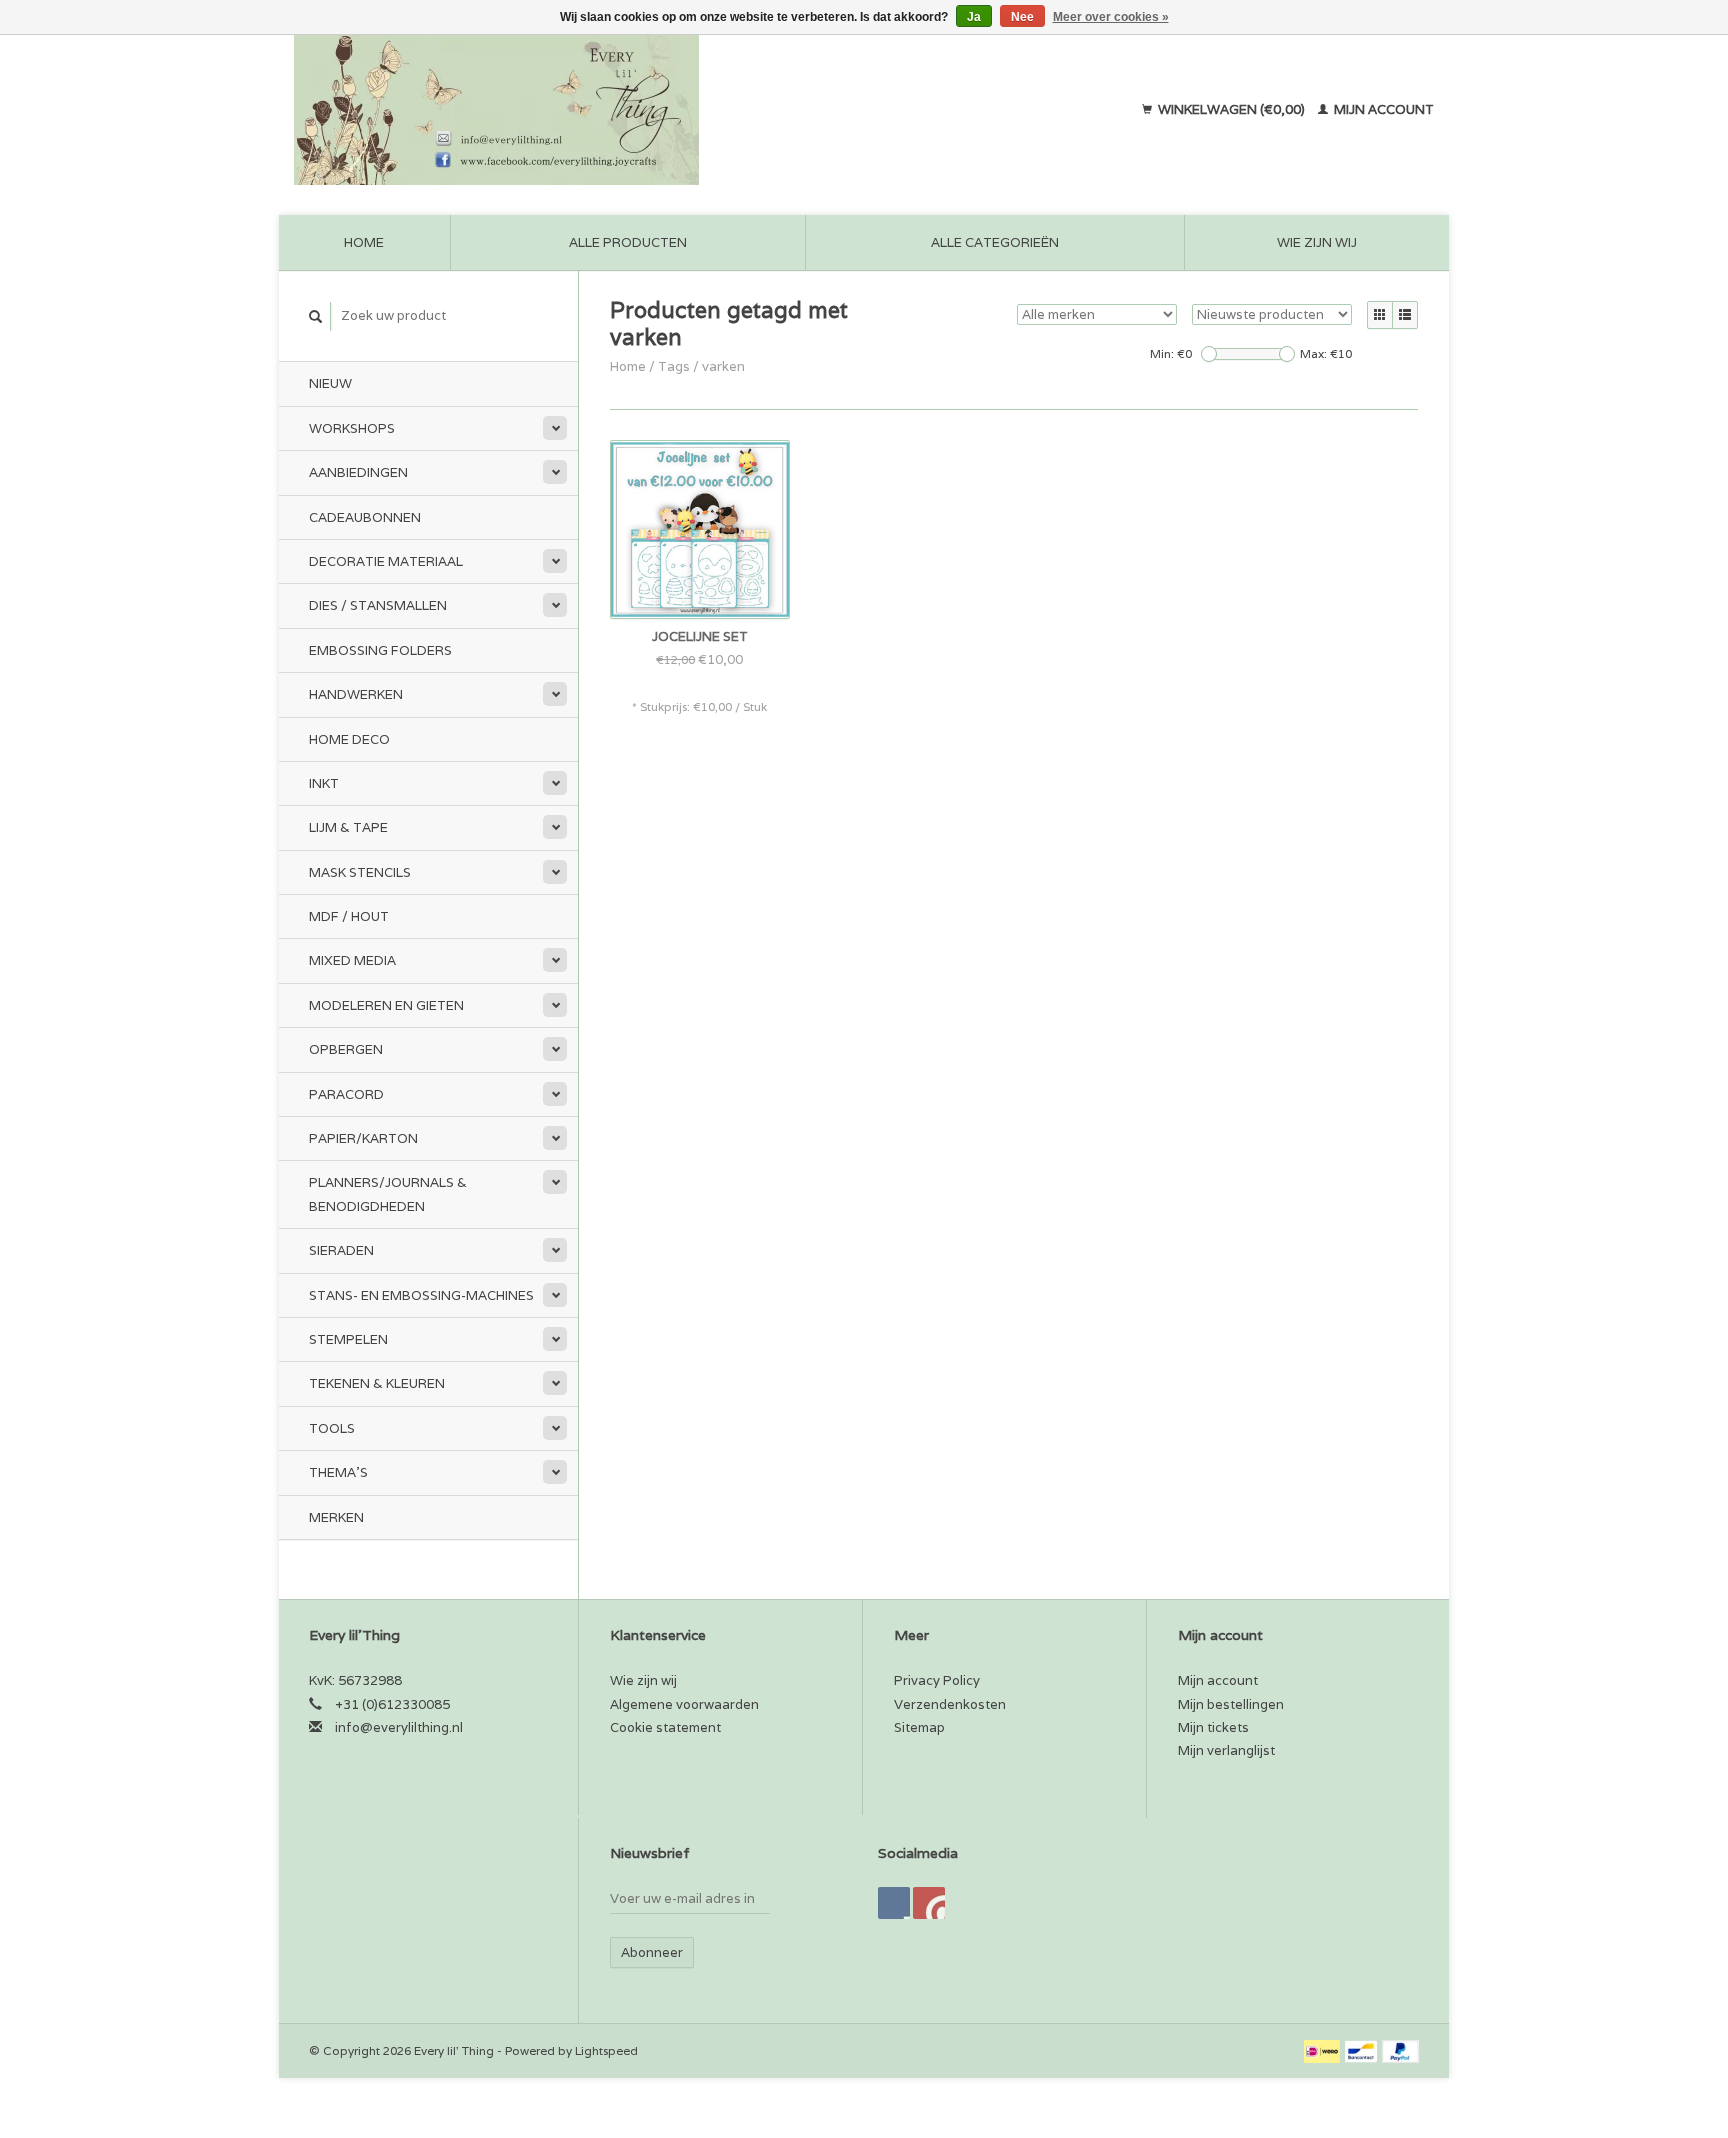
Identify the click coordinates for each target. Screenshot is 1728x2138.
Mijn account (1382, 109)
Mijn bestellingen (1231, 1704)
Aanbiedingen (358, 472)
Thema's (338, 1472)
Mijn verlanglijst (1226, 1750)
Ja (974, 17)
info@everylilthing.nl (399, 1727)
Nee (1022, 17)
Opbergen (346, 1049)
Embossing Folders (380, 650)
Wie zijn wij (1317, 242)
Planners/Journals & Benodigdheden (388, 1194)
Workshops (352, 428)
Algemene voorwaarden (684, 1704)
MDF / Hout (349, 916)
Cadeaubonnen (365, 517)
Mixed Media (352, 960)
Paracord (346, 1094)
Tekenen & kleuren (377, 1383)
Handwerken (356, 694)
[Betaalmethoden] (1323, 2050)
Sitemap (919, 1727)
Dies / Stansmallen (378, 605)
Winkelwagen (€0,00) (1231, 109)
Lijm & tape (348, 827)
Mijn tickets (1213, 1727)
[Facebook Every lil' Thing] (894, 1903)
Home (364, 242)
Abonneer (652, 1952)
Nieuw (330, 383)
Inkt (324, 783)
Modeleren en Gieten (386, 1005)
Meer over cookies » (1111, 17)
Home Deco (349, 739)
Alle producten (628, 242)
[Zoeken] (316, 316)
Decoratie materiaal (386, 561)
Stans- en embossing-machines (421, 1295)
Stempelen (348, 1339)
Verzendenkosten (950, 1704)
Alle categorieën (995, 242)
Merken (336, 1517)
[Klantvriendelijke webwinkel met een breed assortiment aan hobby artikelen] (625, 110)
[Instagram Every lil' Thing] (929, 1903)
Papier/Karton (363, 1138)
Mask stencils (360, 872)
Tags (674, 366)
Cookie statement (665, 1727)
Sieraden (341, 1250)
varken (723, 366)
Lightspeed (606, 2050)
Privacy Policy (937, 1680)
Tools (332, 1428)
